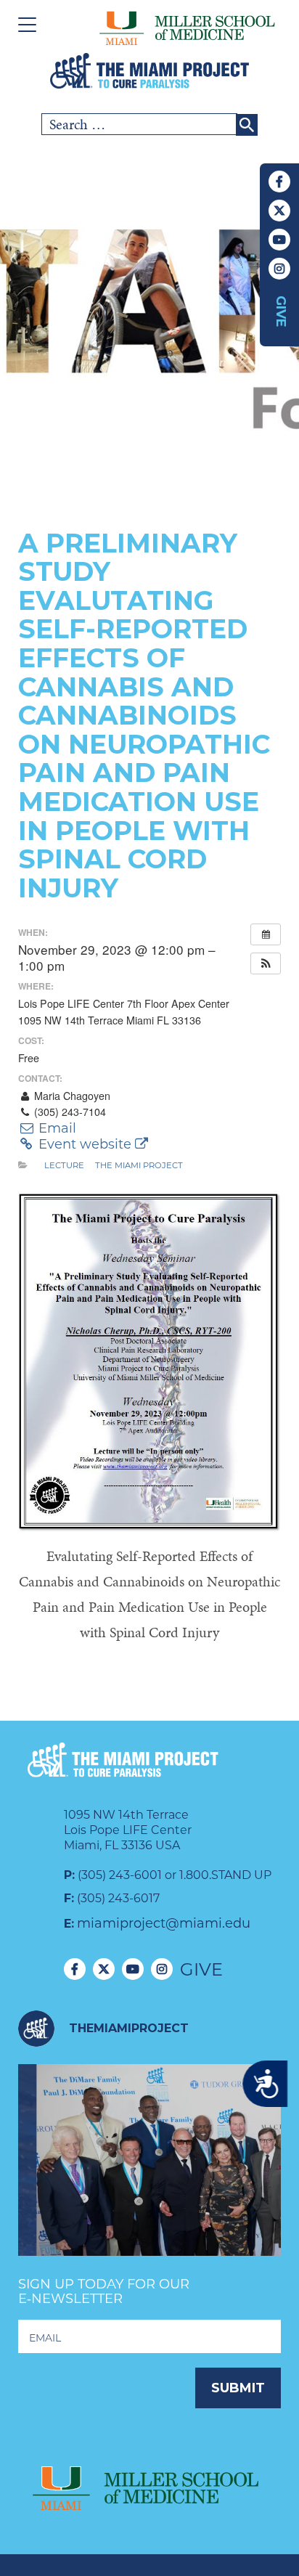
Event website (85, 1144)
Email (56, 1128)
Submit (238, 2388)
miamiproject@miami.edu (164, 1923)
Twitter (279, 211)
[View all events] (266, 934)
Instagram (279, 269)
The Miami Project (139, 1165)
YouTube (279, 240)
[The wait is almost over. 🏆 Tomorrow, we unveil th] (149, 2196)
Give (281, 311)
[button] (266, 963)
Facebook (279, 182)
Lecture (64, 1165)
